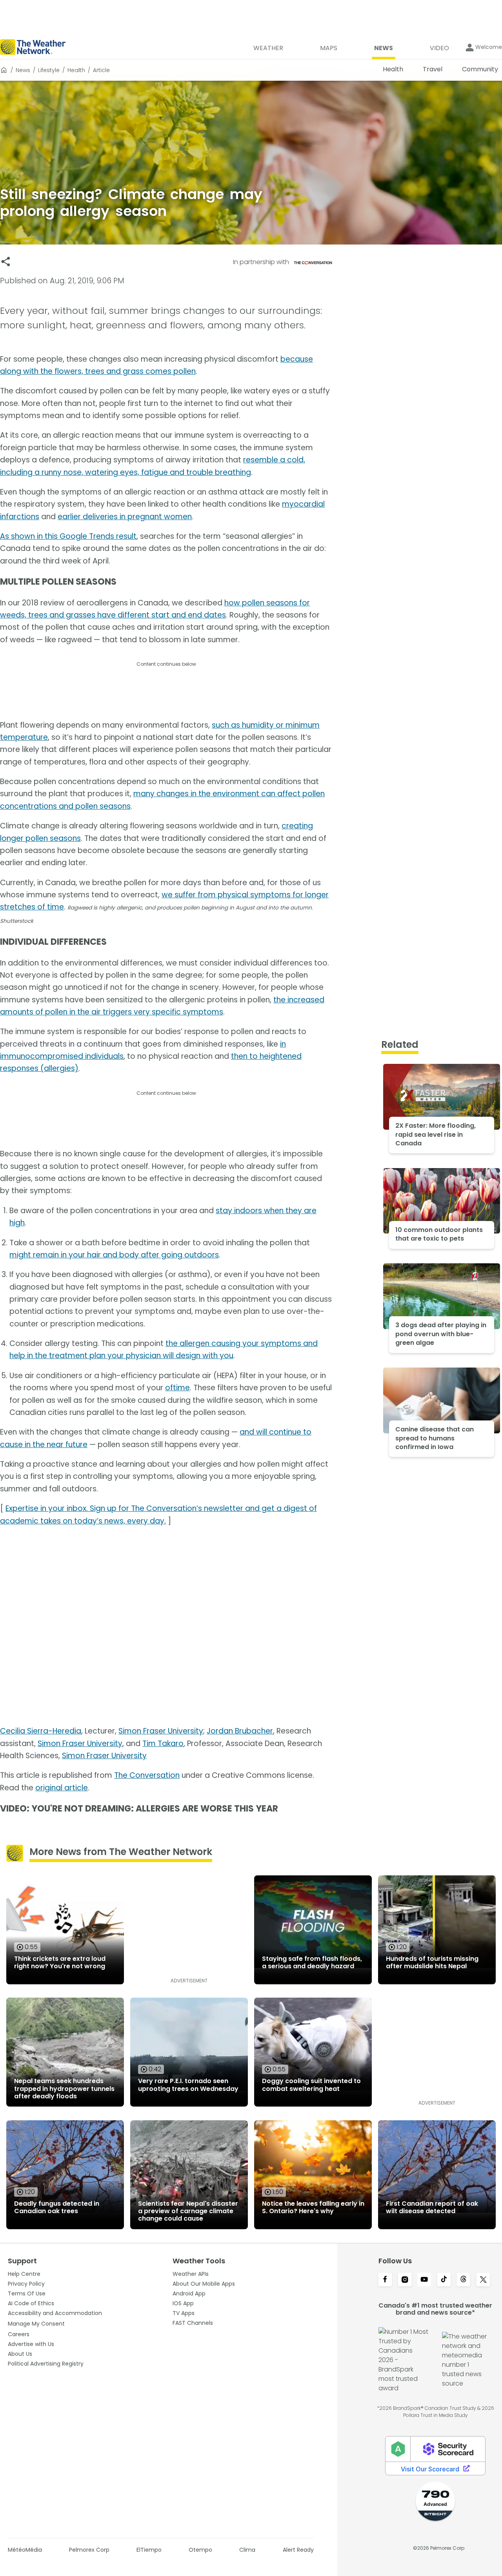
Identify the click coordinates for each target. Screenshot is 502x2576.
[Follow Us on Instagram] (405, 2280)
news (23, 70)
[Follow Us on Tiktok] (444, 2280)
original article (62, 1788)
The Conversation (147, 1775)
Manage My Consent (36, 2324)
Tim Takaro (163, 1744)
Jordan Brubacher (240, 1731)
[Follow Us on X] (483, 2280)
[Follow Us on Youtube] (424, 2280)
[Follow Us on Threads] (464, 2280)
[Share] (6, 262)
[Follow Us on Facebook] (385, 2280)
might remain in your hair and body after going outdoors (114, 1255)
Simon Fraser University (161, 1731)
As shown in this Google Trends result (68, 536)
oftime (177, 1388)
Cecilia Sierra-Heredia (41, 1731)
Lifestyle (49, 70)
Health (76, 70)
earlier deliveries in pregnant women (125, 517)
